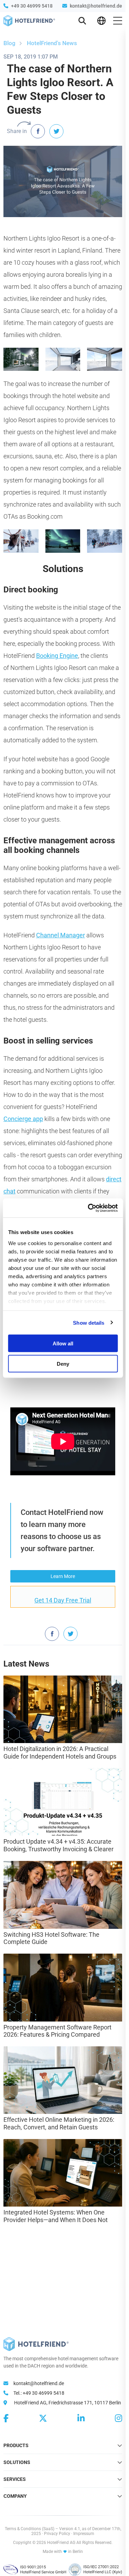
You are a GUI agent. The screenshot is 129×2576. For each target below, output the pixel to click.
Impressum (84, 2534)
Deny (63, 1363)
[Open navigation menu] (118, 21)
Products (16, 2445)
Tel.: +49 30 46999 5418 (38, 2393)
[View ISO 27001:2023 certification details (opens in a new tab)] (95, 2570)
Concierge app (23, 1119)
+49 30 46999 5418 (32, 6)
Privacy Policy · (59, 2534)
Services (15, 2479)
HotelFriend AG (62, 2543)
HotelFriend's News (52, 43)
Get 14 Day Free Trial (63, 1600)
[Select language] (101, 21)
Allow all (63, 1343)
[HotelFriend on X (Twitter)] (43, 2419)
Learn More (63, 1576)
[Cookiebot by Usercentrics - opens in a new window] (89, 1208)
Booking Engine (57, 656)
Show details (89, 1322)
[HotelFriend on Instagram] (119, 2419)
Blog (9, 43)
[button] (38, 131)
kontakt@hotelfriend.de (96, 6)
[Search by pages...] (82, 21)
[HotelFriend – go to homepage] (29, 21)
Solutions (17, 2462)
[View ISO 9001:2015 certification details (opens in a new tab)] (35, 2569)
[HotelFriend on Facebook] (6, 2419)
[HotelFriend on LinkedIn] (81, 2419)
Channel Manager (61, 935)
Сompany (15, 2496)
